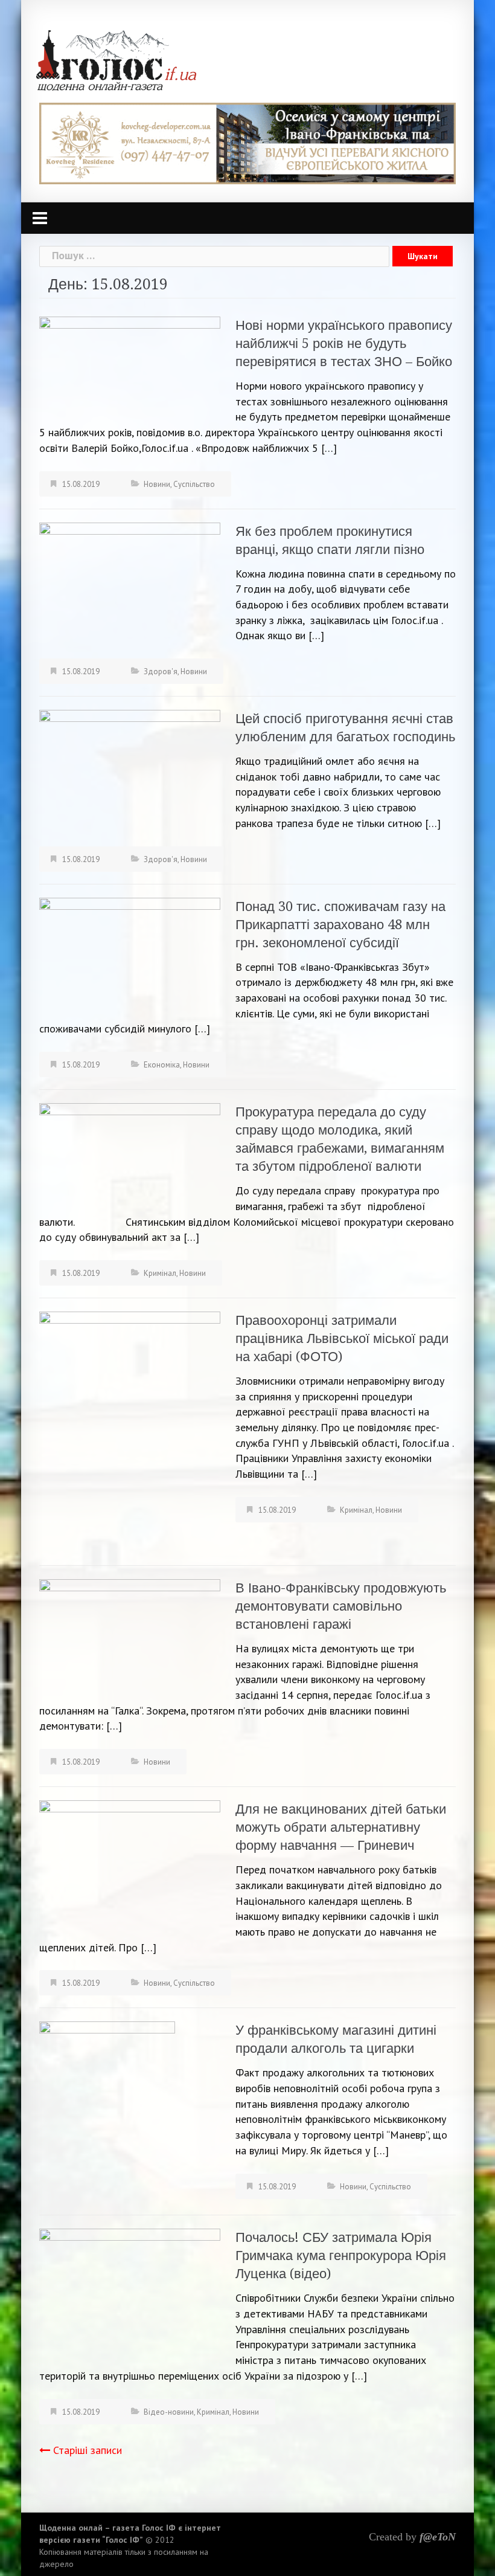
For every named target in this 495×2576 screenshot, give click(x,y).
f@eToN (438, 2537)
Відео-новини (169, 2412)
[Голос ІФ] (116, 60)
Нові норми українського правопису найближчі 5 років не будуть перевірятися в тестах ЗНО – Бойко (344, 343)
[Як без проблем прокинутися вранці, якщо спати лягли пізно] (130, 578)
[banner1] (247, 142)
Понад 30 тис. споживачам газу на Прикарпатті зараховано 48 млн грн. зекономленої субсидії (340, 925)
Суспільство (194, 484)
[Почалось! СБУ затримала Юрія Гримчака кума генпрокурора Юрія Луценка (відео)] (130, 2292)
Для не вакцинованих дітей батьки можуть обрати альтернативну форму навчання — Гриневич (341, 1827)
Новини (157, 484)
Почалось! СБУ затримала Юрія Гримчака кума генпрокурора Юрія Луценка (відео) (341, 2256)
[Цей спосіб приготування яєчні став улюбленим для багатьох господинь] (130, 774)
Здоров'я (161, 671)
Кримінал (160, 1273)
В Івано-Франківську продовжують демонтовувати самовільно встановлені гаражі (341, 1606)
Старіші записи (88, 2450)
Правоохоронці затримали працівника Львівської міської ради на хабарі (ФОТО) (342, 1338)
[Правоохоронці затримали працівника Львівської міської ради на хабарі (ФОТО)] (130, 1431)
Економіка (162, 1065)
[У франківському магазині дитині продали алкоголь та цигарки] (107, 2111)
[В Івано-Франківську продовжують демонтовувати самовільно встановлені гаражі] (130, 1638)
